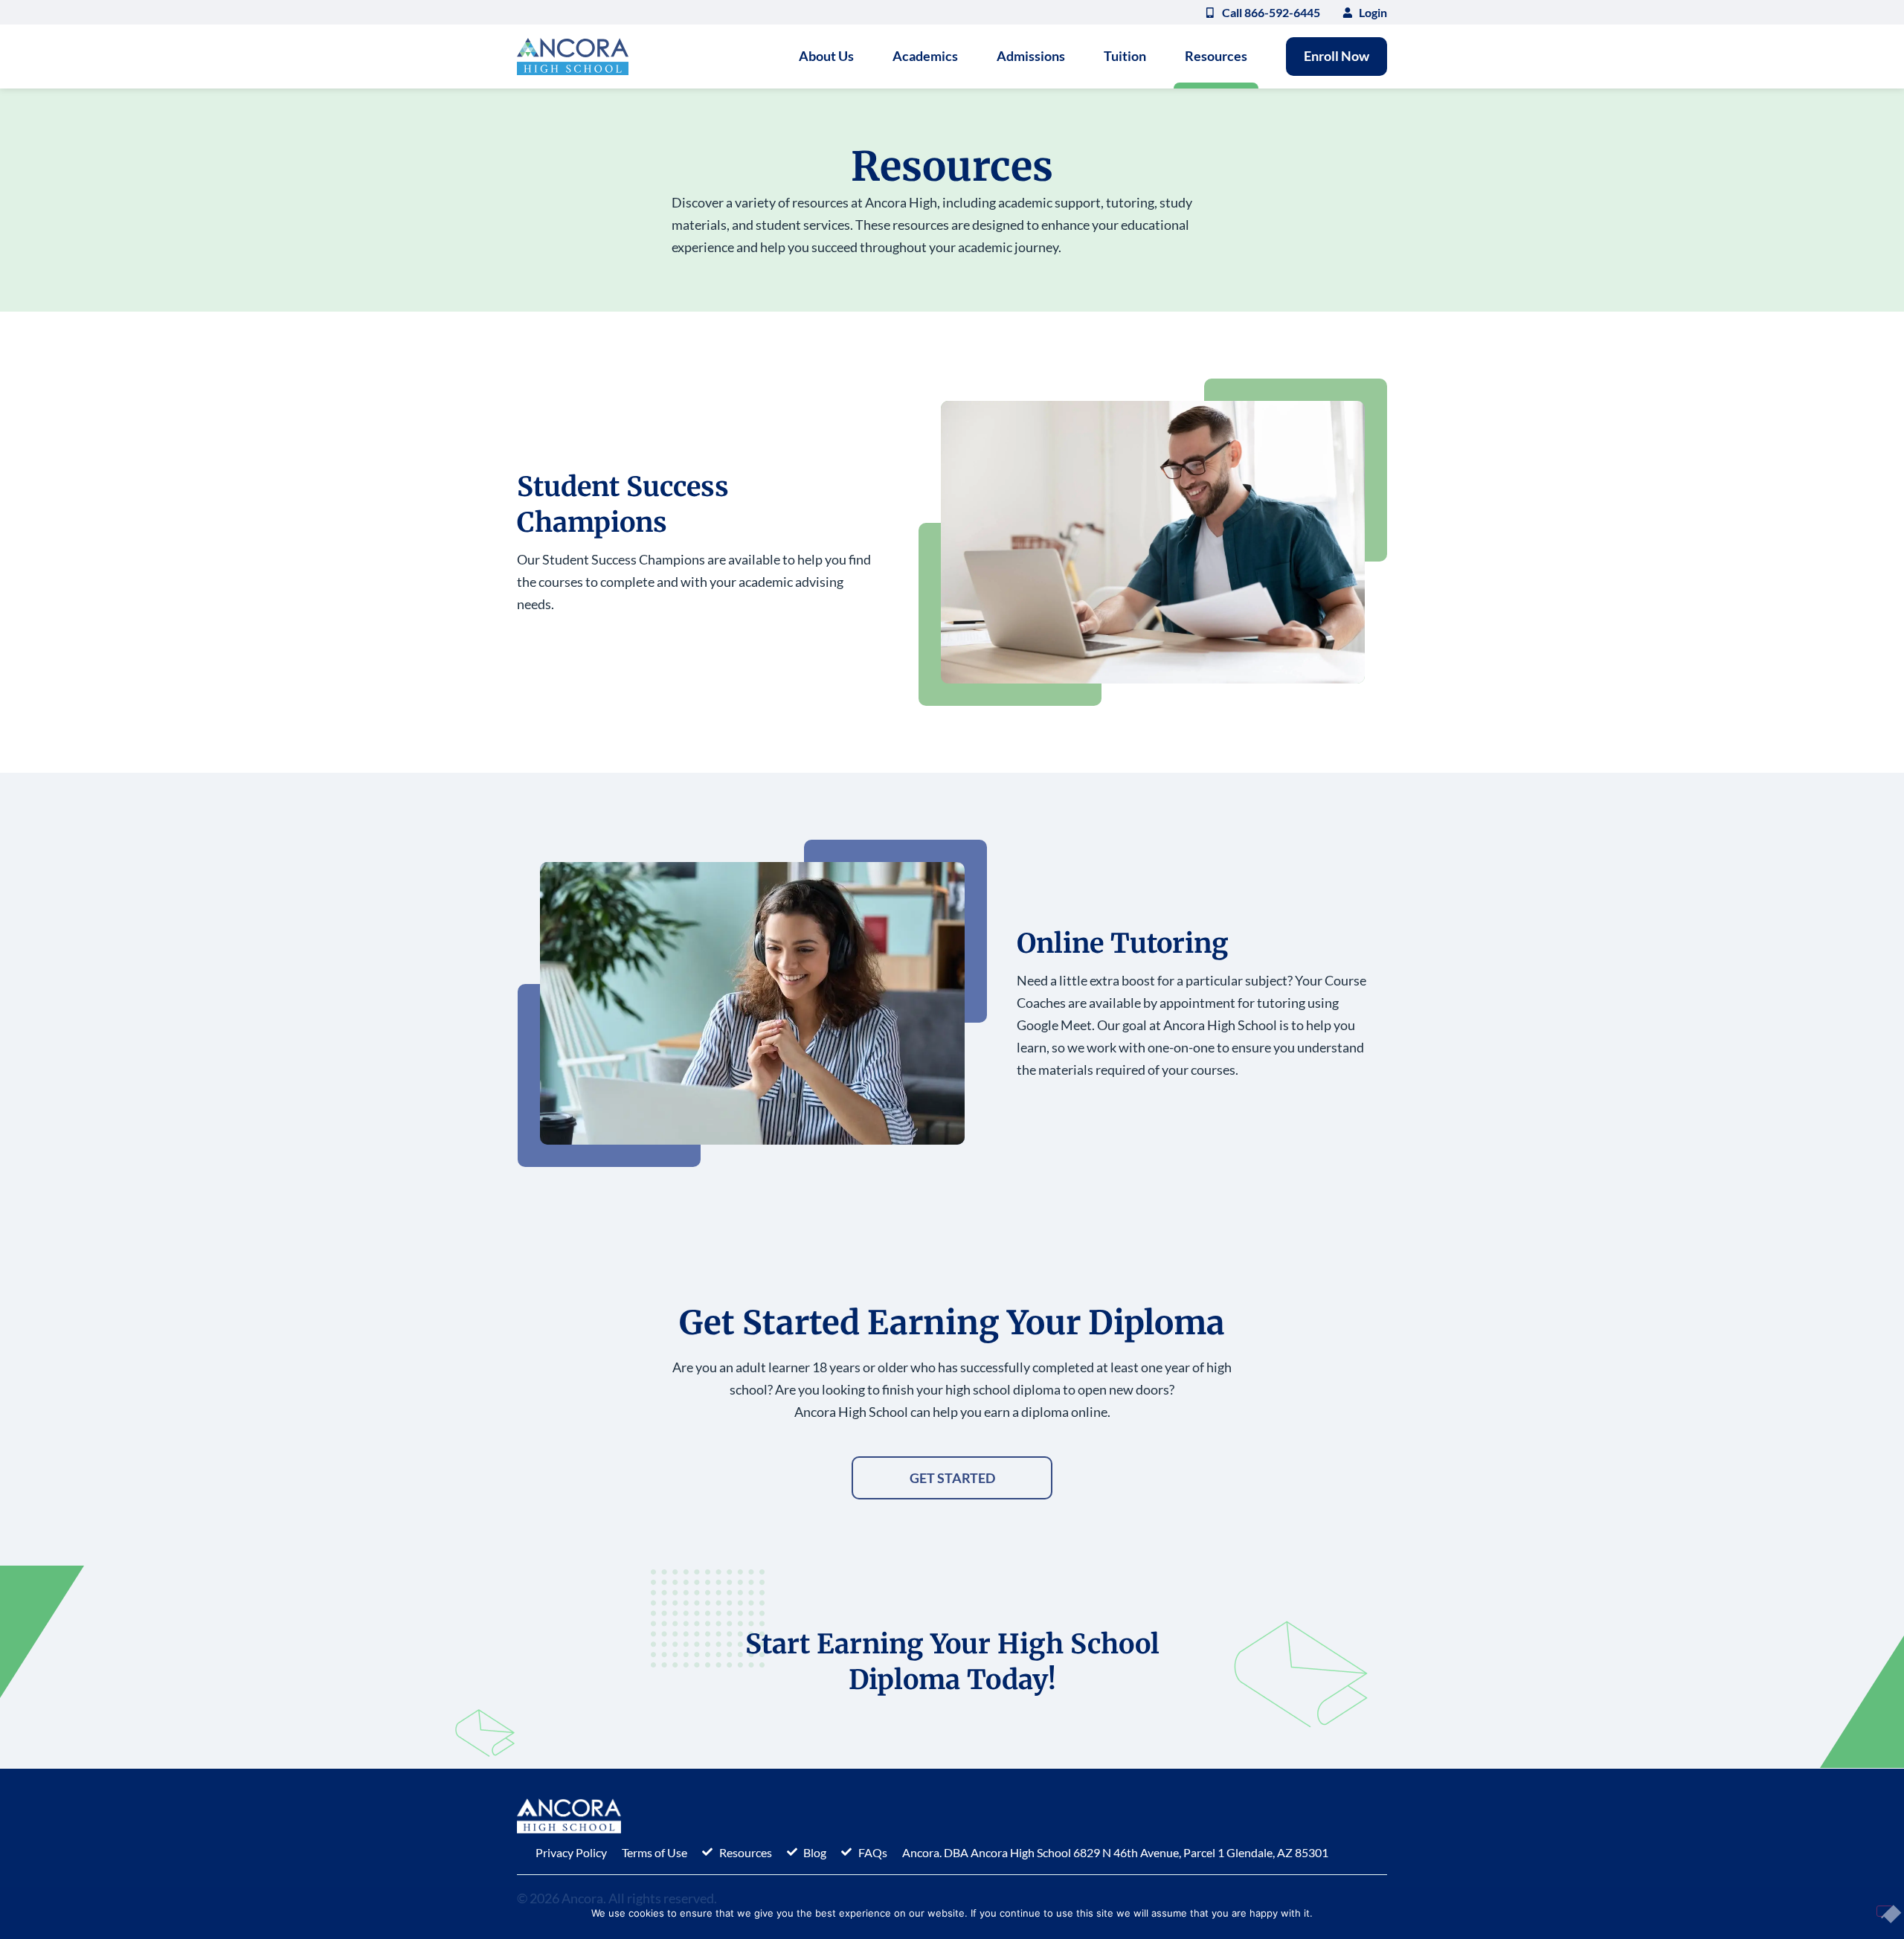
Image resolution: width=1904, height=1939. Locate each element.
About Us (826, 56)
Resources (1216, 56)
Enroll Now (1337, 56)
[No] (1885, 1911)
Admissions (1031, 56)
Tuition (1125, 56)
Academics (925, 56)
